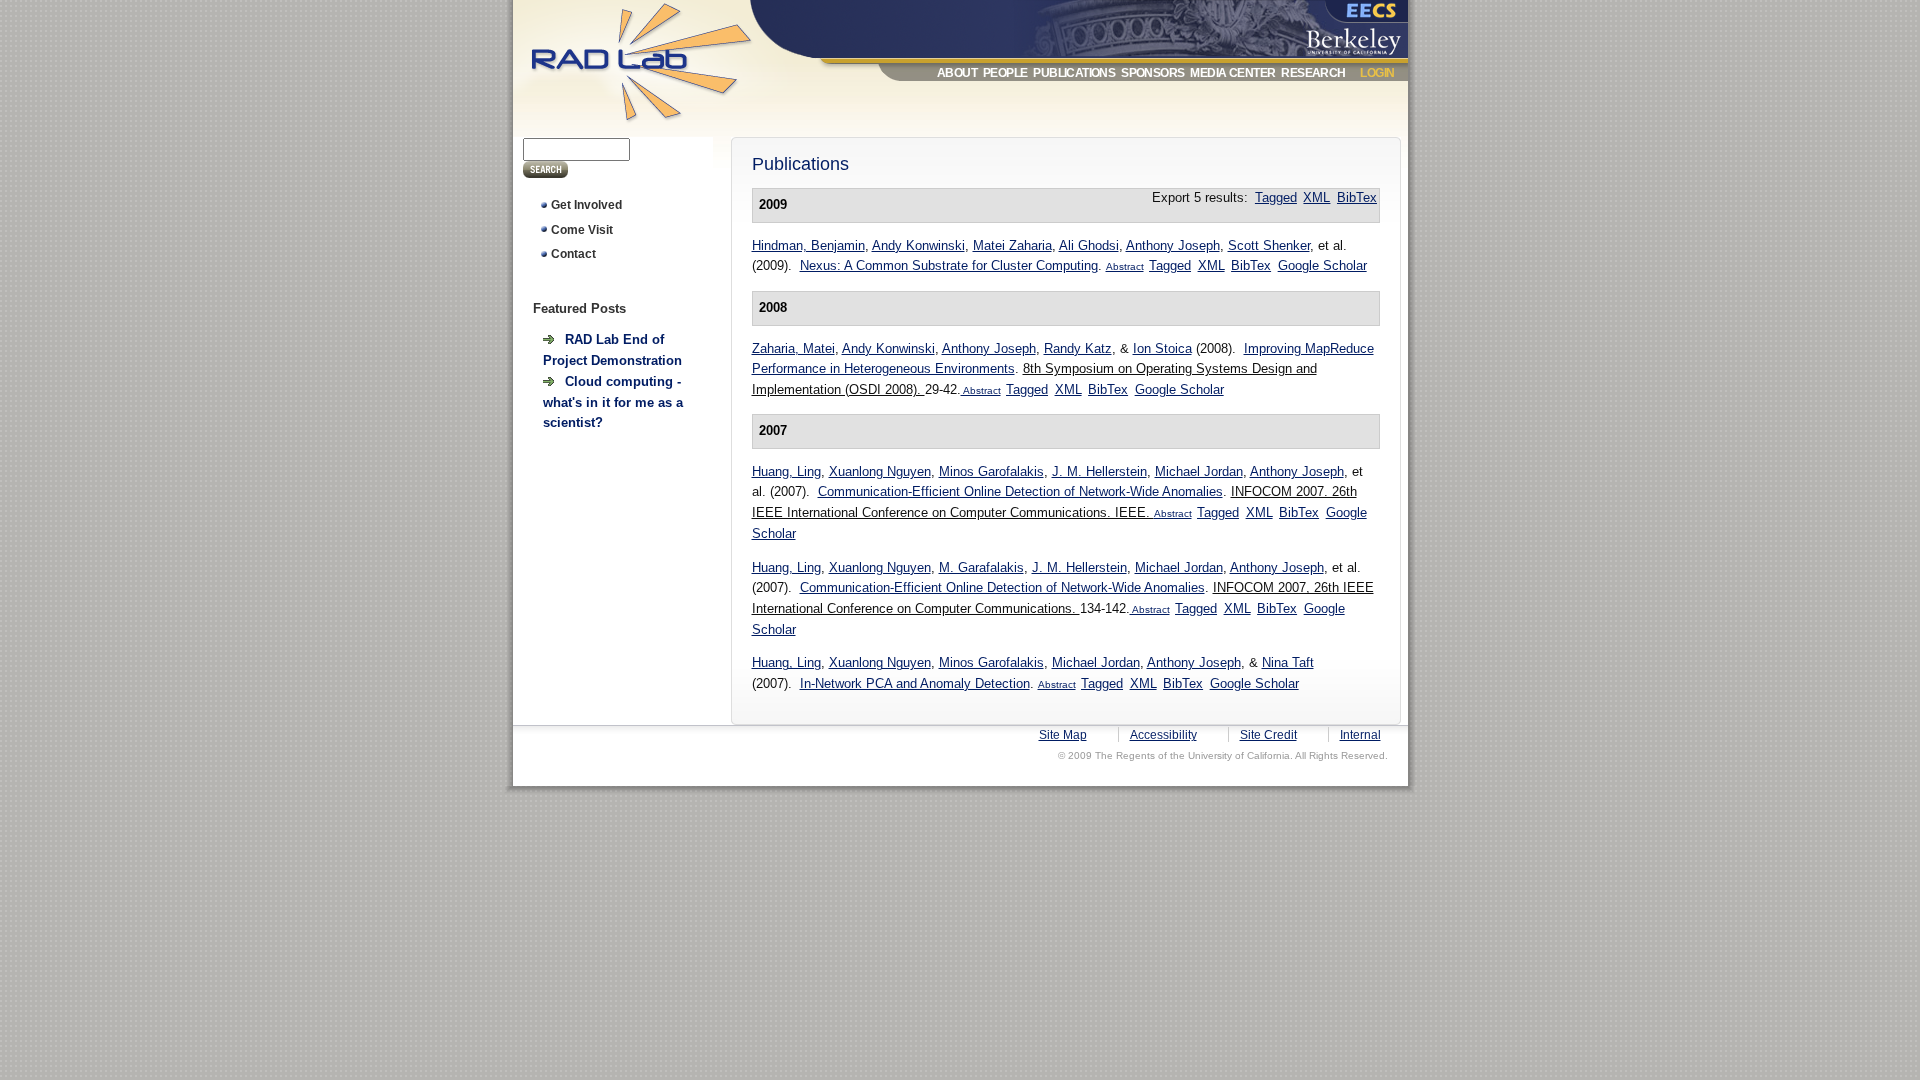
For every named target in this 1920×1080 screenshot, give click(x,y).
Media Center (1232, 73)
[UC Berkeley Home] (1358, 37)
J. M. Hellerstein (1099, 471)
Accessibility (1163, 735)
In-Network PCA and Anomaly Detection (915, 683)
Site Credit (1268, 735)
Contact (573, 254)
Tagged (1276, 197)
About (957, 73)
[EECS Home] (1358, 12)
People (1005, 73)
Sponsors (1152, 73)
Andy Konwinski (918, 245)
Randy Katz (1078, 348)
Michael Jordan (1199, 471)
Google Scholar (1322, 265)
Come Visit (582, 230)
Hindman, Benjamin (808, 245)
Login (1377, 73)
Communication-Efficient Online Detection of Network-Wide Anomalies (1020, 491)
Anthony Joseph (1173, 245)
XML (1316, 197)
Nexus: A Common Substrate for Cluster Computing (949, 265)
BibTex (1357, 197)
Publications (1074, 73)
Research (1313, 73)
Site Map (1063, 735)
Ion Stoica (1162, 348)
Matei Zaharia (1012, 245)
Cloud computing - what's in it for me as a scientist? (613, 402)
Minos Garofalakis (991, 471)
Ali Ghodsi (1089, 245)
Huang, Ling (786, 471)
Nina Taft (1288, 662)
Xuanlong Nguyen (880, 471)
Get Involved (586, 205)
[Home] (661, 126)
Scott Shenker (1269, 245)
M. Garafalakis (981, 567)
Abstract (1125, 266)
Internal (1360, 735)
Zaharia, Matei (793, 348)
